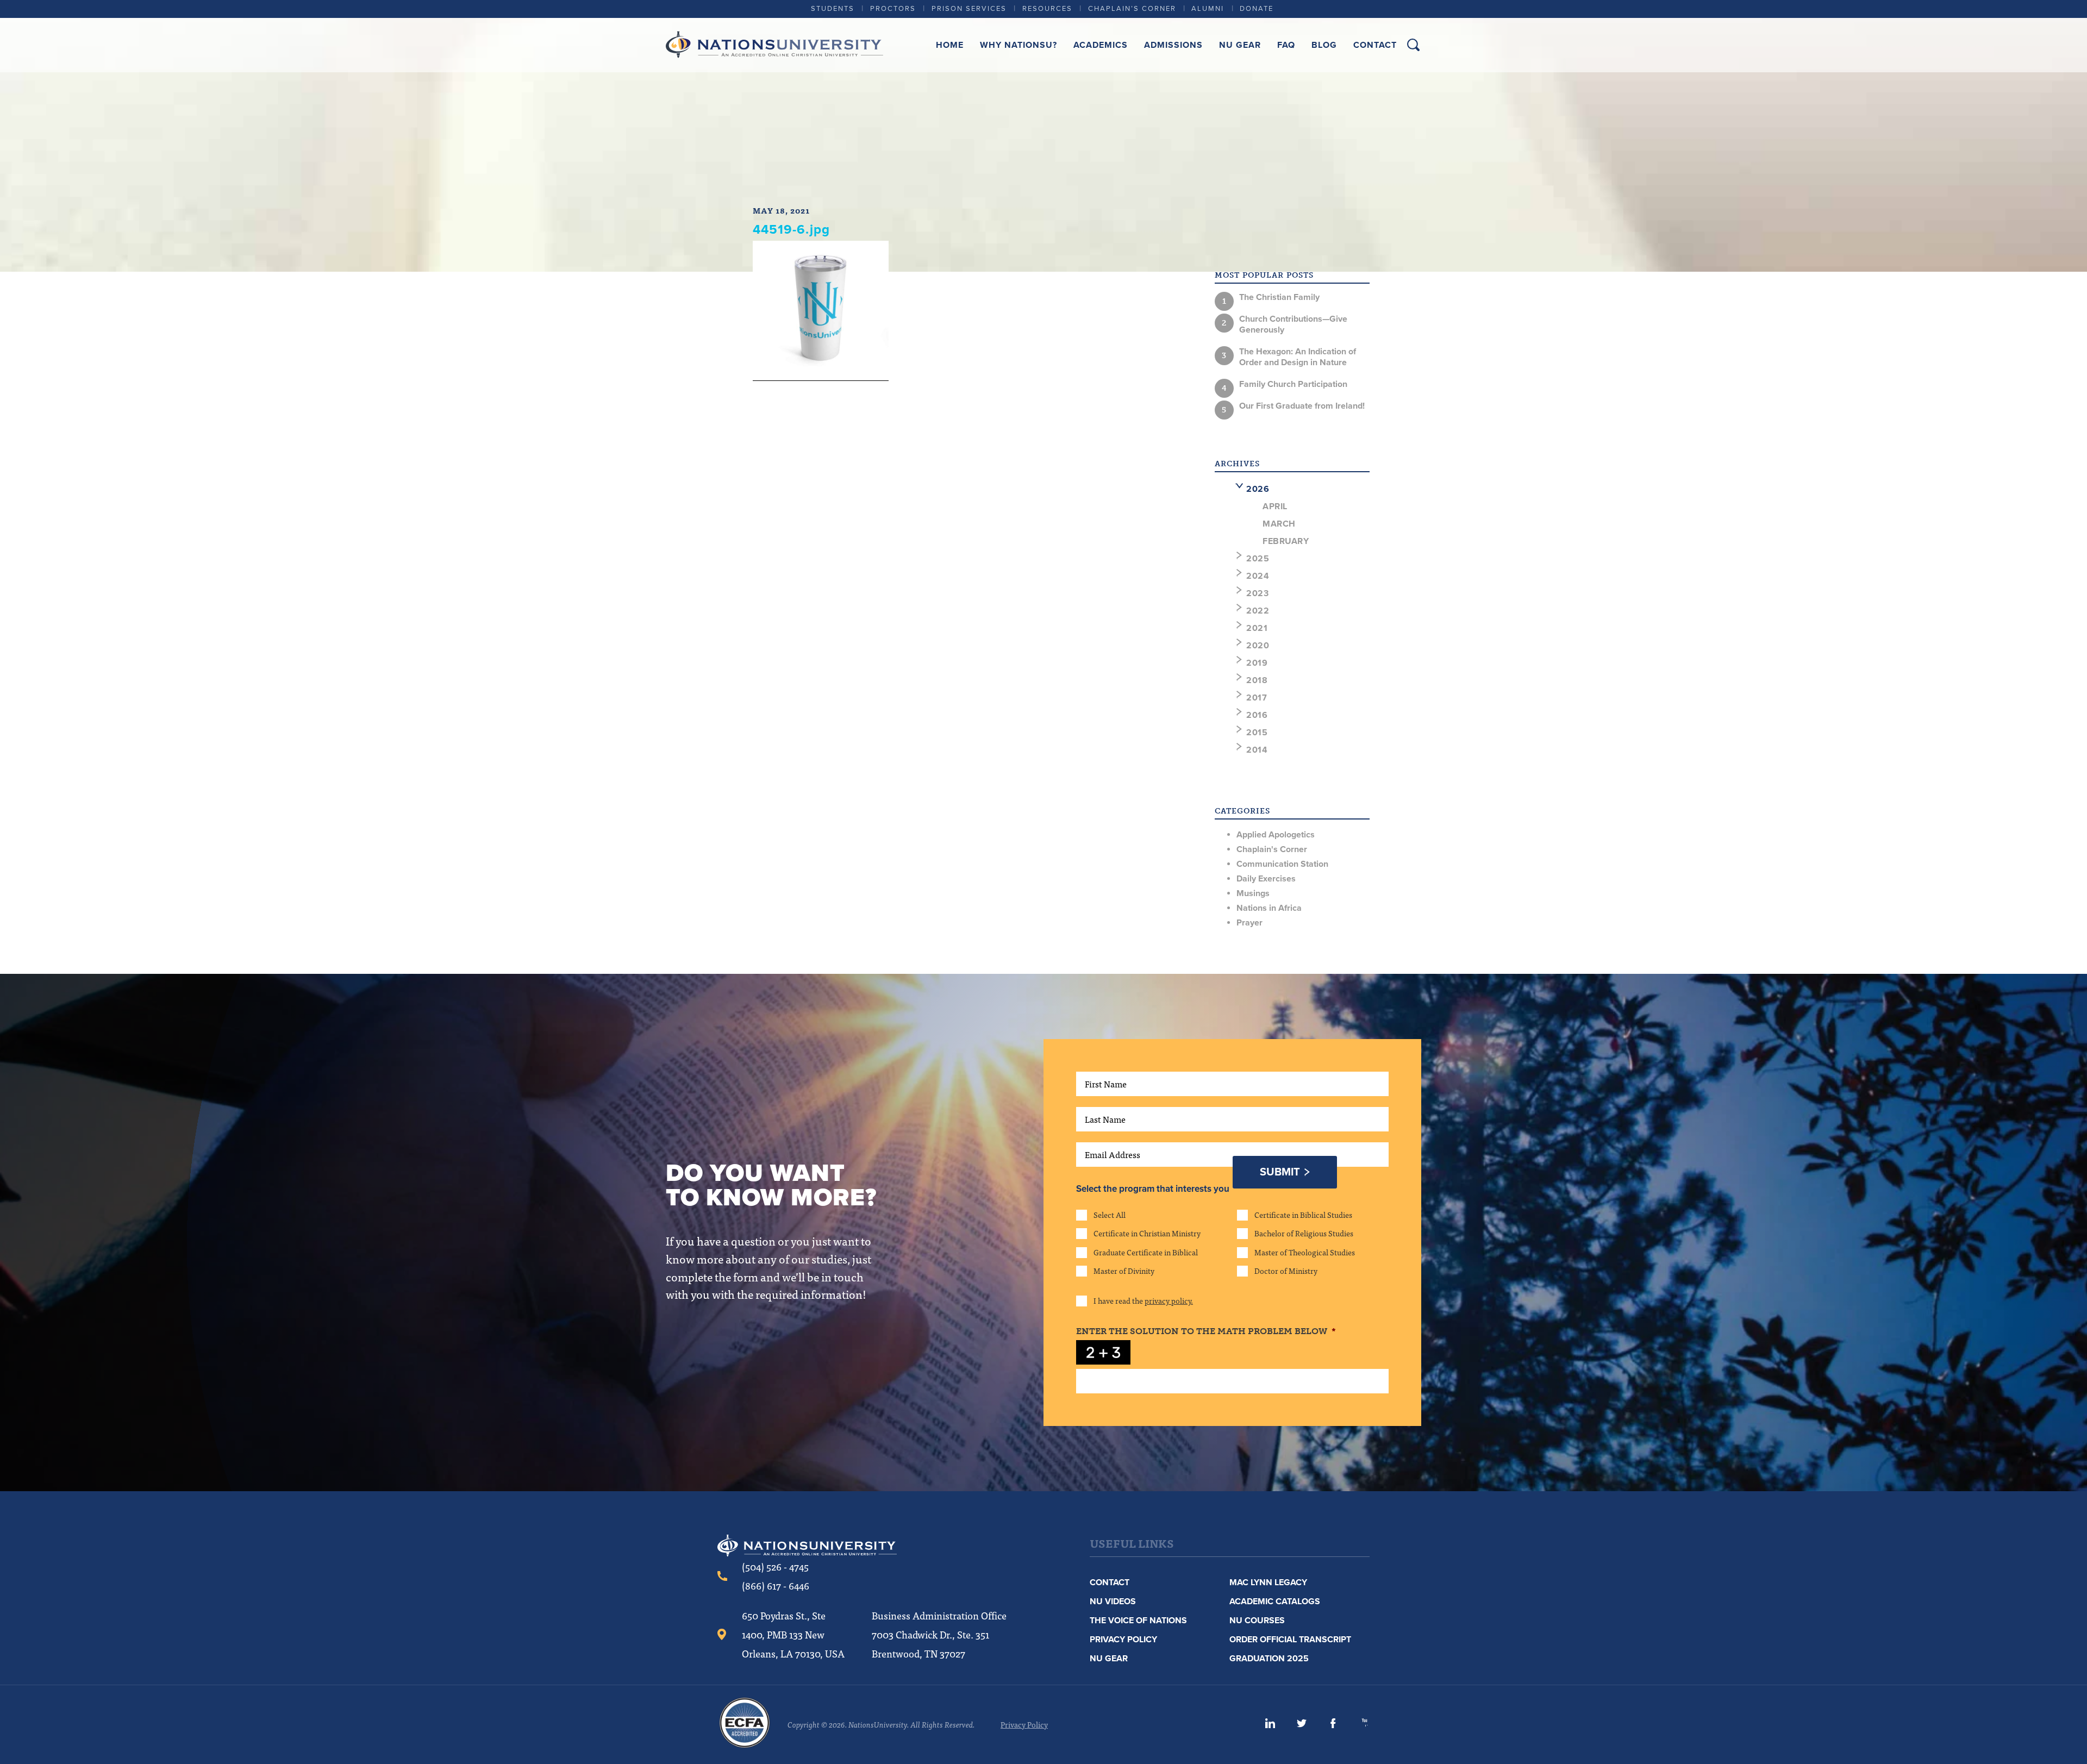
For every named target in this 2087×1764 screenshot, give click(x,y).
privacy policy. (1169, 1300)
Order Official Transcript (1290, 1640)
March (1279, 524)
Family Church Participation (1293, 384)
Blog (1324, 45)
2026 (1258, 489)
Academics (1101, 45)
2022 (1258, 611)
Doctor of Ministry (1286, 1271)
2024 (1258, 576)
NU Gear (1240, 45)
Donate (1257, 9)
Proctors (893, 9)
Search (1413, 45)
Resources (1047, 9)
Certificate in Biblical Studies (1303, 1215)
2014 (1257, 750)
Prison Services (969, 9)
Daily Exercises (1266, 879)
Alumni (1208, 9)
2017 (1257, 698)
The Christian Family (1279, 297)
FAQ (1286, 45)
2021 (1257, 628)
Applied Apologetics (1276, 835)
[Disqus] (961, 543)
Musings (1253, 893)
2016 (1257, 715)
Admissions (1173, 45)
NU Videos (1113, 1602)
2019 (1257, 663)
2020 (1258, 646)
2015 (1257, 733)
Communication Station (1282, 864)
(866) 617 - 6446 (776, 1585)
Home (950, 45)
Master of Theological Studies (1305, 1252)
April (1275, 506)
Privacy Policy (1123, 1640)
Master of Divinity (1124, 1271)
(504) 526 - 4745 (775, 1566)
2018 (1257, 680)
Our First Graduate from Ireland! (1302, 406)
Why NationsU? (1018, 45)
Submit (1280, 1172)
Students (833, 9)
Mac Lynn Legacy (1268, 1582)
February (1286, 541)
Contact (1375, 45)
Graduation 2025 (1269, 1659)
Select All (1110, 1215)
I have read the (1143, 1300)
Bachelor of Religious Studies (1304, 1233)
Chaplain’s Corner (1132, 9)
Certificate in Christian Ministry (1147, 1233)
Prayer (1249, 923)
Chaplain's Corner (1272, 849)
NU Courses (1257, 1621)
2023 (1257, 593)
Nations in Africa (1269, 908)
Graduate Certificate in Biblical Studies (1146, 1252)
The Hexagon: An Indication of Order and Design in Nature (1298, 357)
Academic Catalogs (1275, 1602)
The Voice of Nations (1138, 1621)
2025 (1258, 559)
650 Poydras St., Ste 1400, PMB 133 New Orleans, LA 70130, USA (793, 1634)
